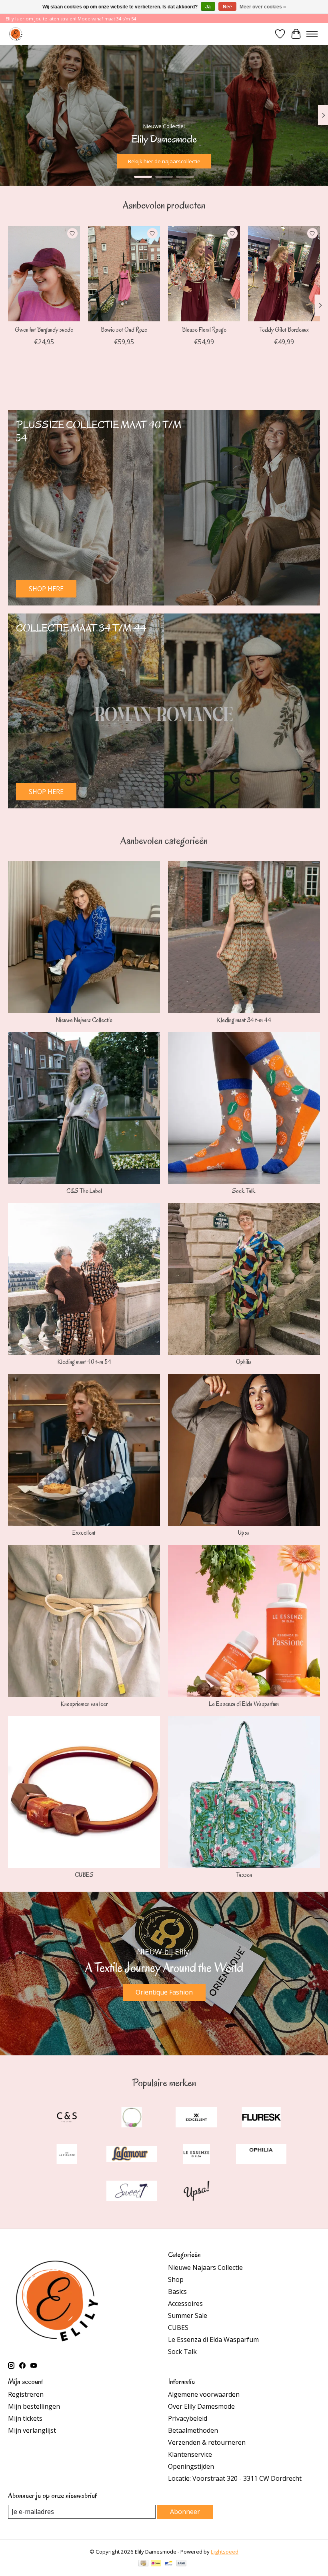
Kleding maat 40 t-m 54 (84, 1362)
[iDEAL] (156, 2564)
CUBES (84, 1875)
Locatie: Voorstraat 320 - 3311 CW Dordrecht (235, 2478)
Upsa (244, 1533)
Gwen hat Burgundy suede (44, 330)
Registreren (26, 2394)
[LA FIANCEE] (67, 2155)
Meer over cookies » (263, 7)
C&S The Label (84, 1191)
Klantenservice (190, 2454)
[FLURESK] (261, 2118)
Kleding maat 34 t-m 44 (244, 1020)
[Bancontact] (169, 2564)
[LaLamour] (132, 2155)
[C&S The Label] (67, 2118)
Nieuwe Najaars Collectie (84, 1020)
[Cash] (143, 2564)
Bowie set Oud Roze (124, 330)
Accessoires (185, 2303)
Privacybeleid (188, 2418)
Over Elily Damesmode (201, 2406)
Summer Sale (188, 2315)
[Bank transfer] (182, 2564)
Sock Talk (244, 1191)
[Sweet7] (132, 2192)
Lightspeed (225, 2552)
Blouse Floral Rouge (204, 330)
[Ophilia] (261, 2155)
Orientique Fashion (164, 1992)
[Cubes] (132, 2118)
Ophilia (244, 1362)
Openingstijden (191, 2466)
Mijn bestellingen (34, 2406)
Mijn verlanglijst (32, 2430)
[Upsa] (196, 2192)
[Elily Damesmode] (16, 34)
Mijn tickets (25, 2418)
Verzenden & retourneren (207, 2442)
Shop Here (296, 161)
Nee (227, 7)
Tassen (244, 1875)
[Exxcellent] (196, 2118)
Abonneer (185, 2512)
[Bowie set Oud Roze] (124, 274)
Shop (176, 2279)
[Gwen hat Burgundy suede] (44, 274)
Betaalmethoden (193, 2430)
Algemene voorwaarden (204, 2394)
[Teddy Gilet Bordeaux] (284, 274)
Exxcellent (84, 1533)
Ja (208, 7)
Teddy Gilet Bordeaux (284, 330)
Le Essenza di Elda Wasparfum (244, 1704)
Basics (177, 2291)
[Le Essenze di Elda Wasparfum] (196, 2155)
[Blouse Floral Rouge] (204, 274)
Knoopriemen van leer (84, 1704)
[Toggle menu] (312, 34)
